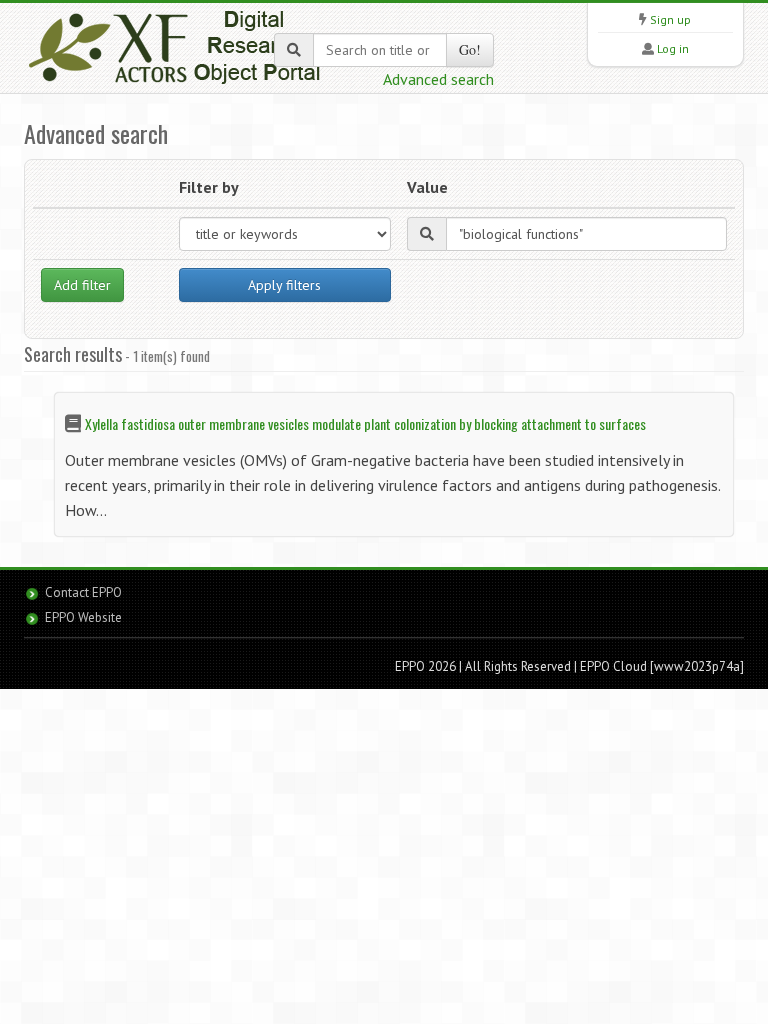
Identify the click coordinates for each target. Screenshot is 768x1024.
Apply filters (284, 285)
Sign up (670, 19)
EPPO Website (83, 617)
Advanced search (438, 79)
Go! (470, 49)
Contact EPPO (83, 592)
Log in (673, 48)
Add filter (82, 285)
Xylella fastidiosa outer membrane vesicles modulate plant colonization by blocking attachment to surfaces (365, 423)
